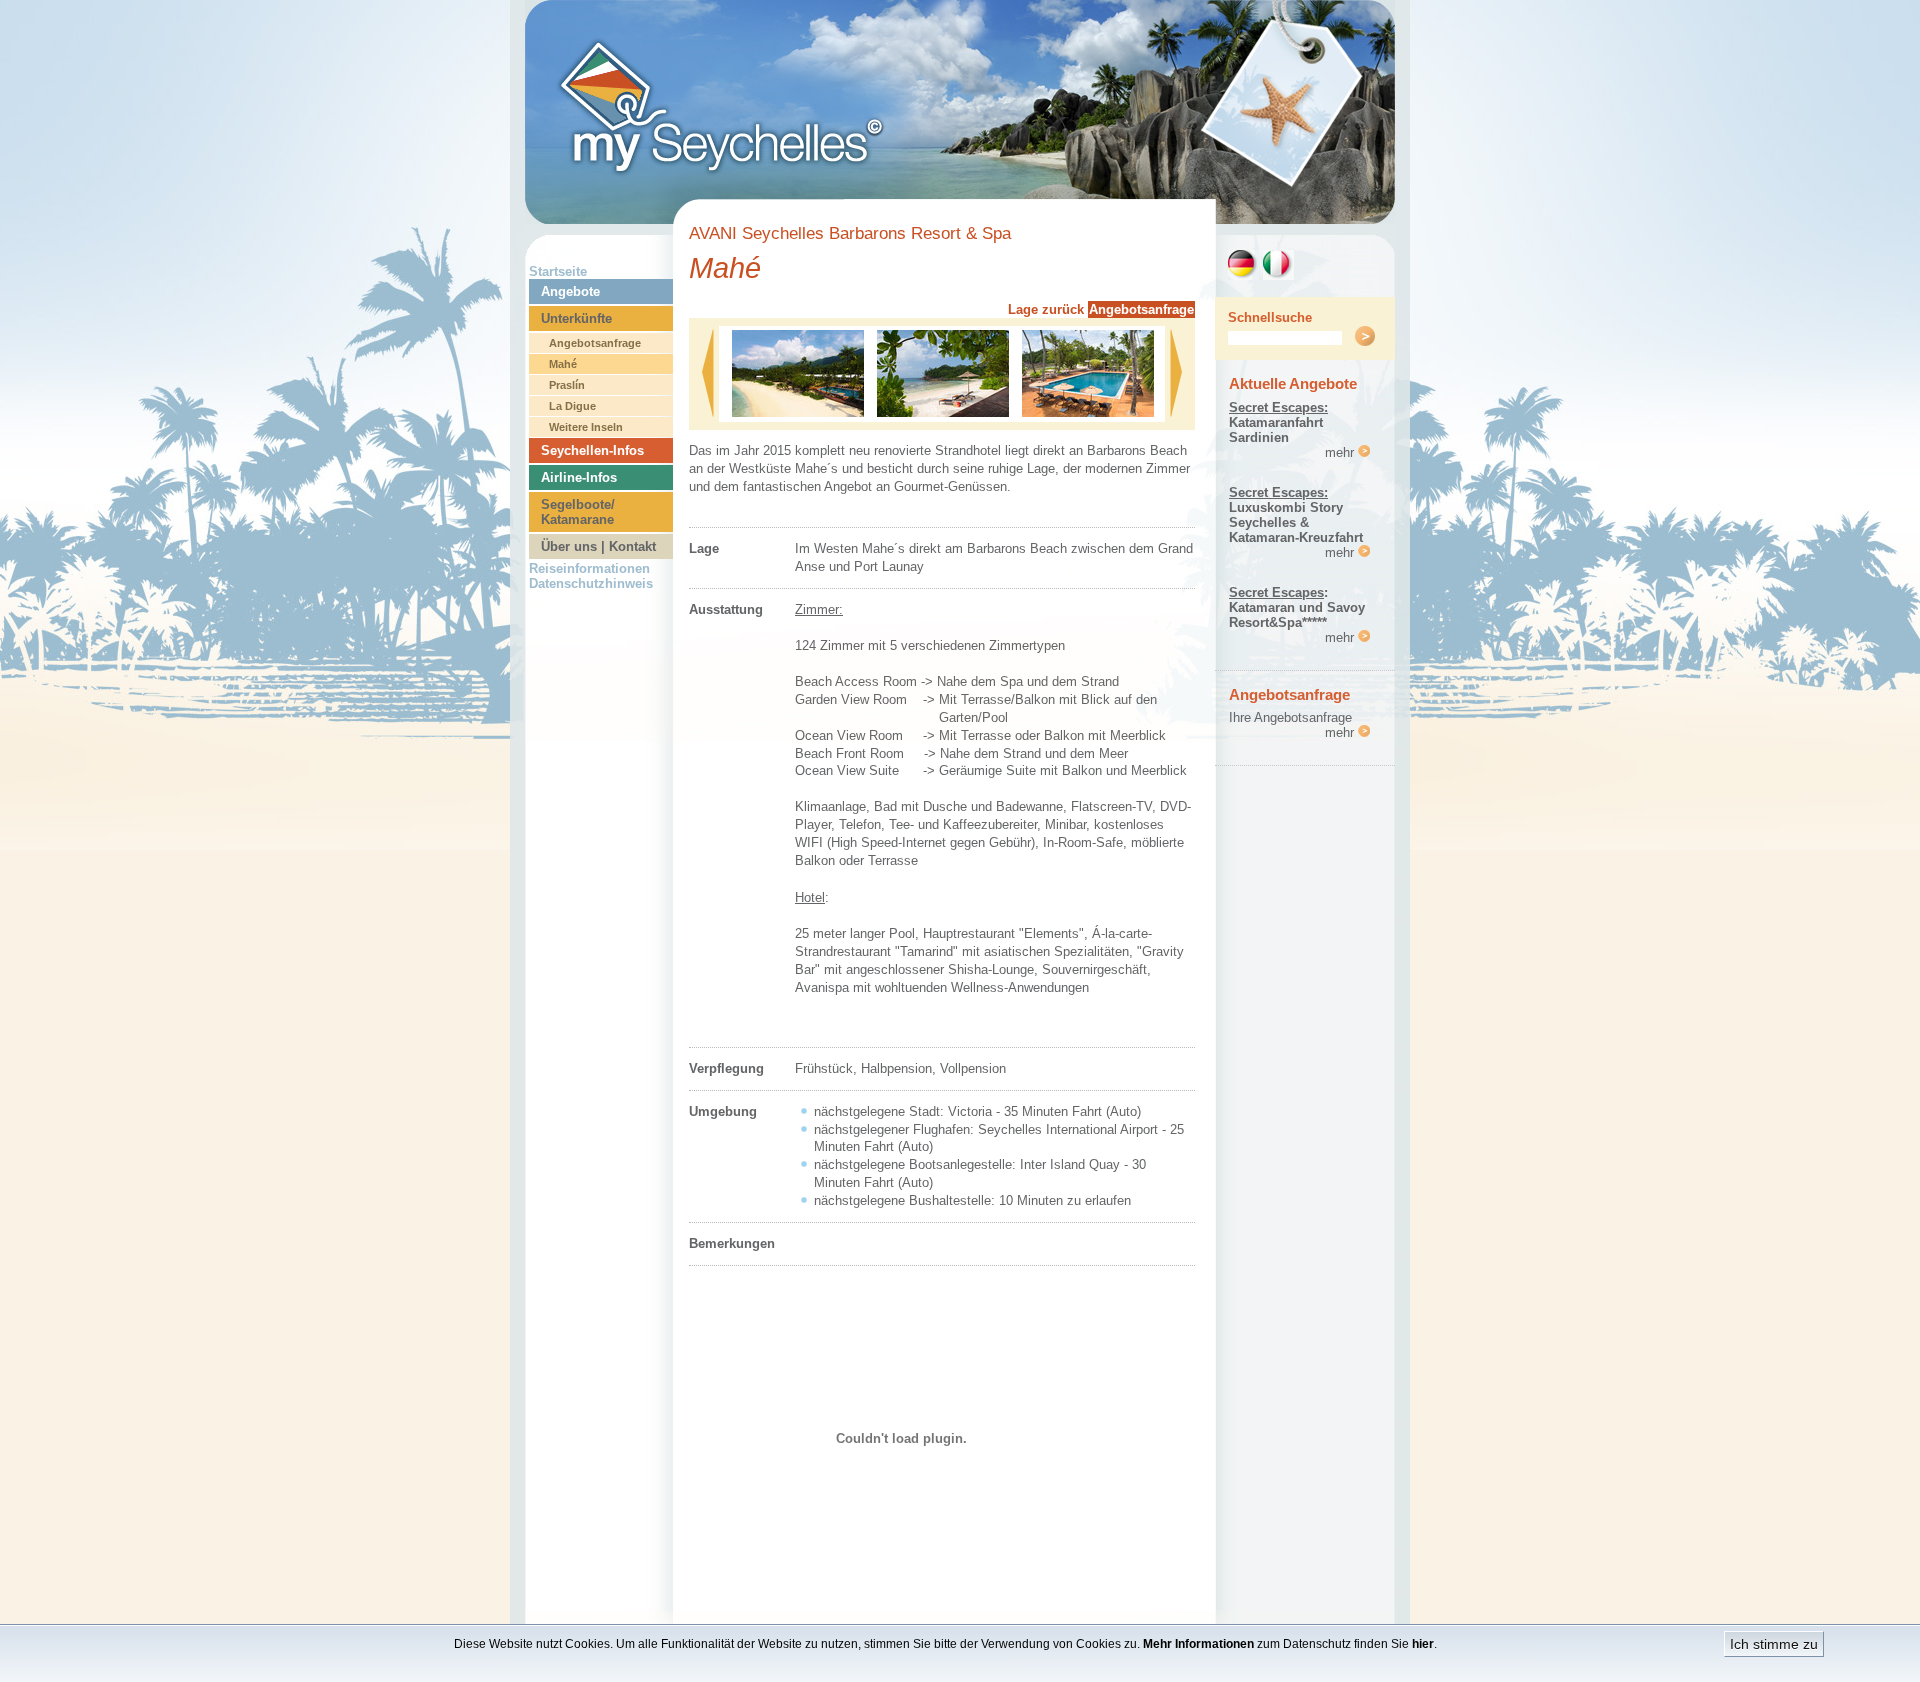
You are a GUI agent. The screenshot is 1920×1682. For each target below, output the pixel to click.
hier (1423, 1644)
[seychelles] (960, 218)
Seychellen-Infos (592, 450)
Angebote (570, 291)
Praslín (567, 385)
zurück (1063, 309)
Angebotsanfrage (595, 343)
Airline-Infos (579, 477)
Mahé (563, 364)
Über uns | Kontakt (598, 546)
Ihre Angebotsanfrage (1290, 717)
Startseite (558, 271)
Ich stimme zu (1774, 1644)
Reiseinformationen (589, 568)
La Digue (572, 406)
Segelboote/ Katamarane (578, 512)
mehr (1341, 452)
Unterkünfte (576, 318)
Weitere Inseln (586, 427)
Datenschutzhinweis (591, 583)
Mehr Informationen (1198, 1644)
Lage (1023, 309)
